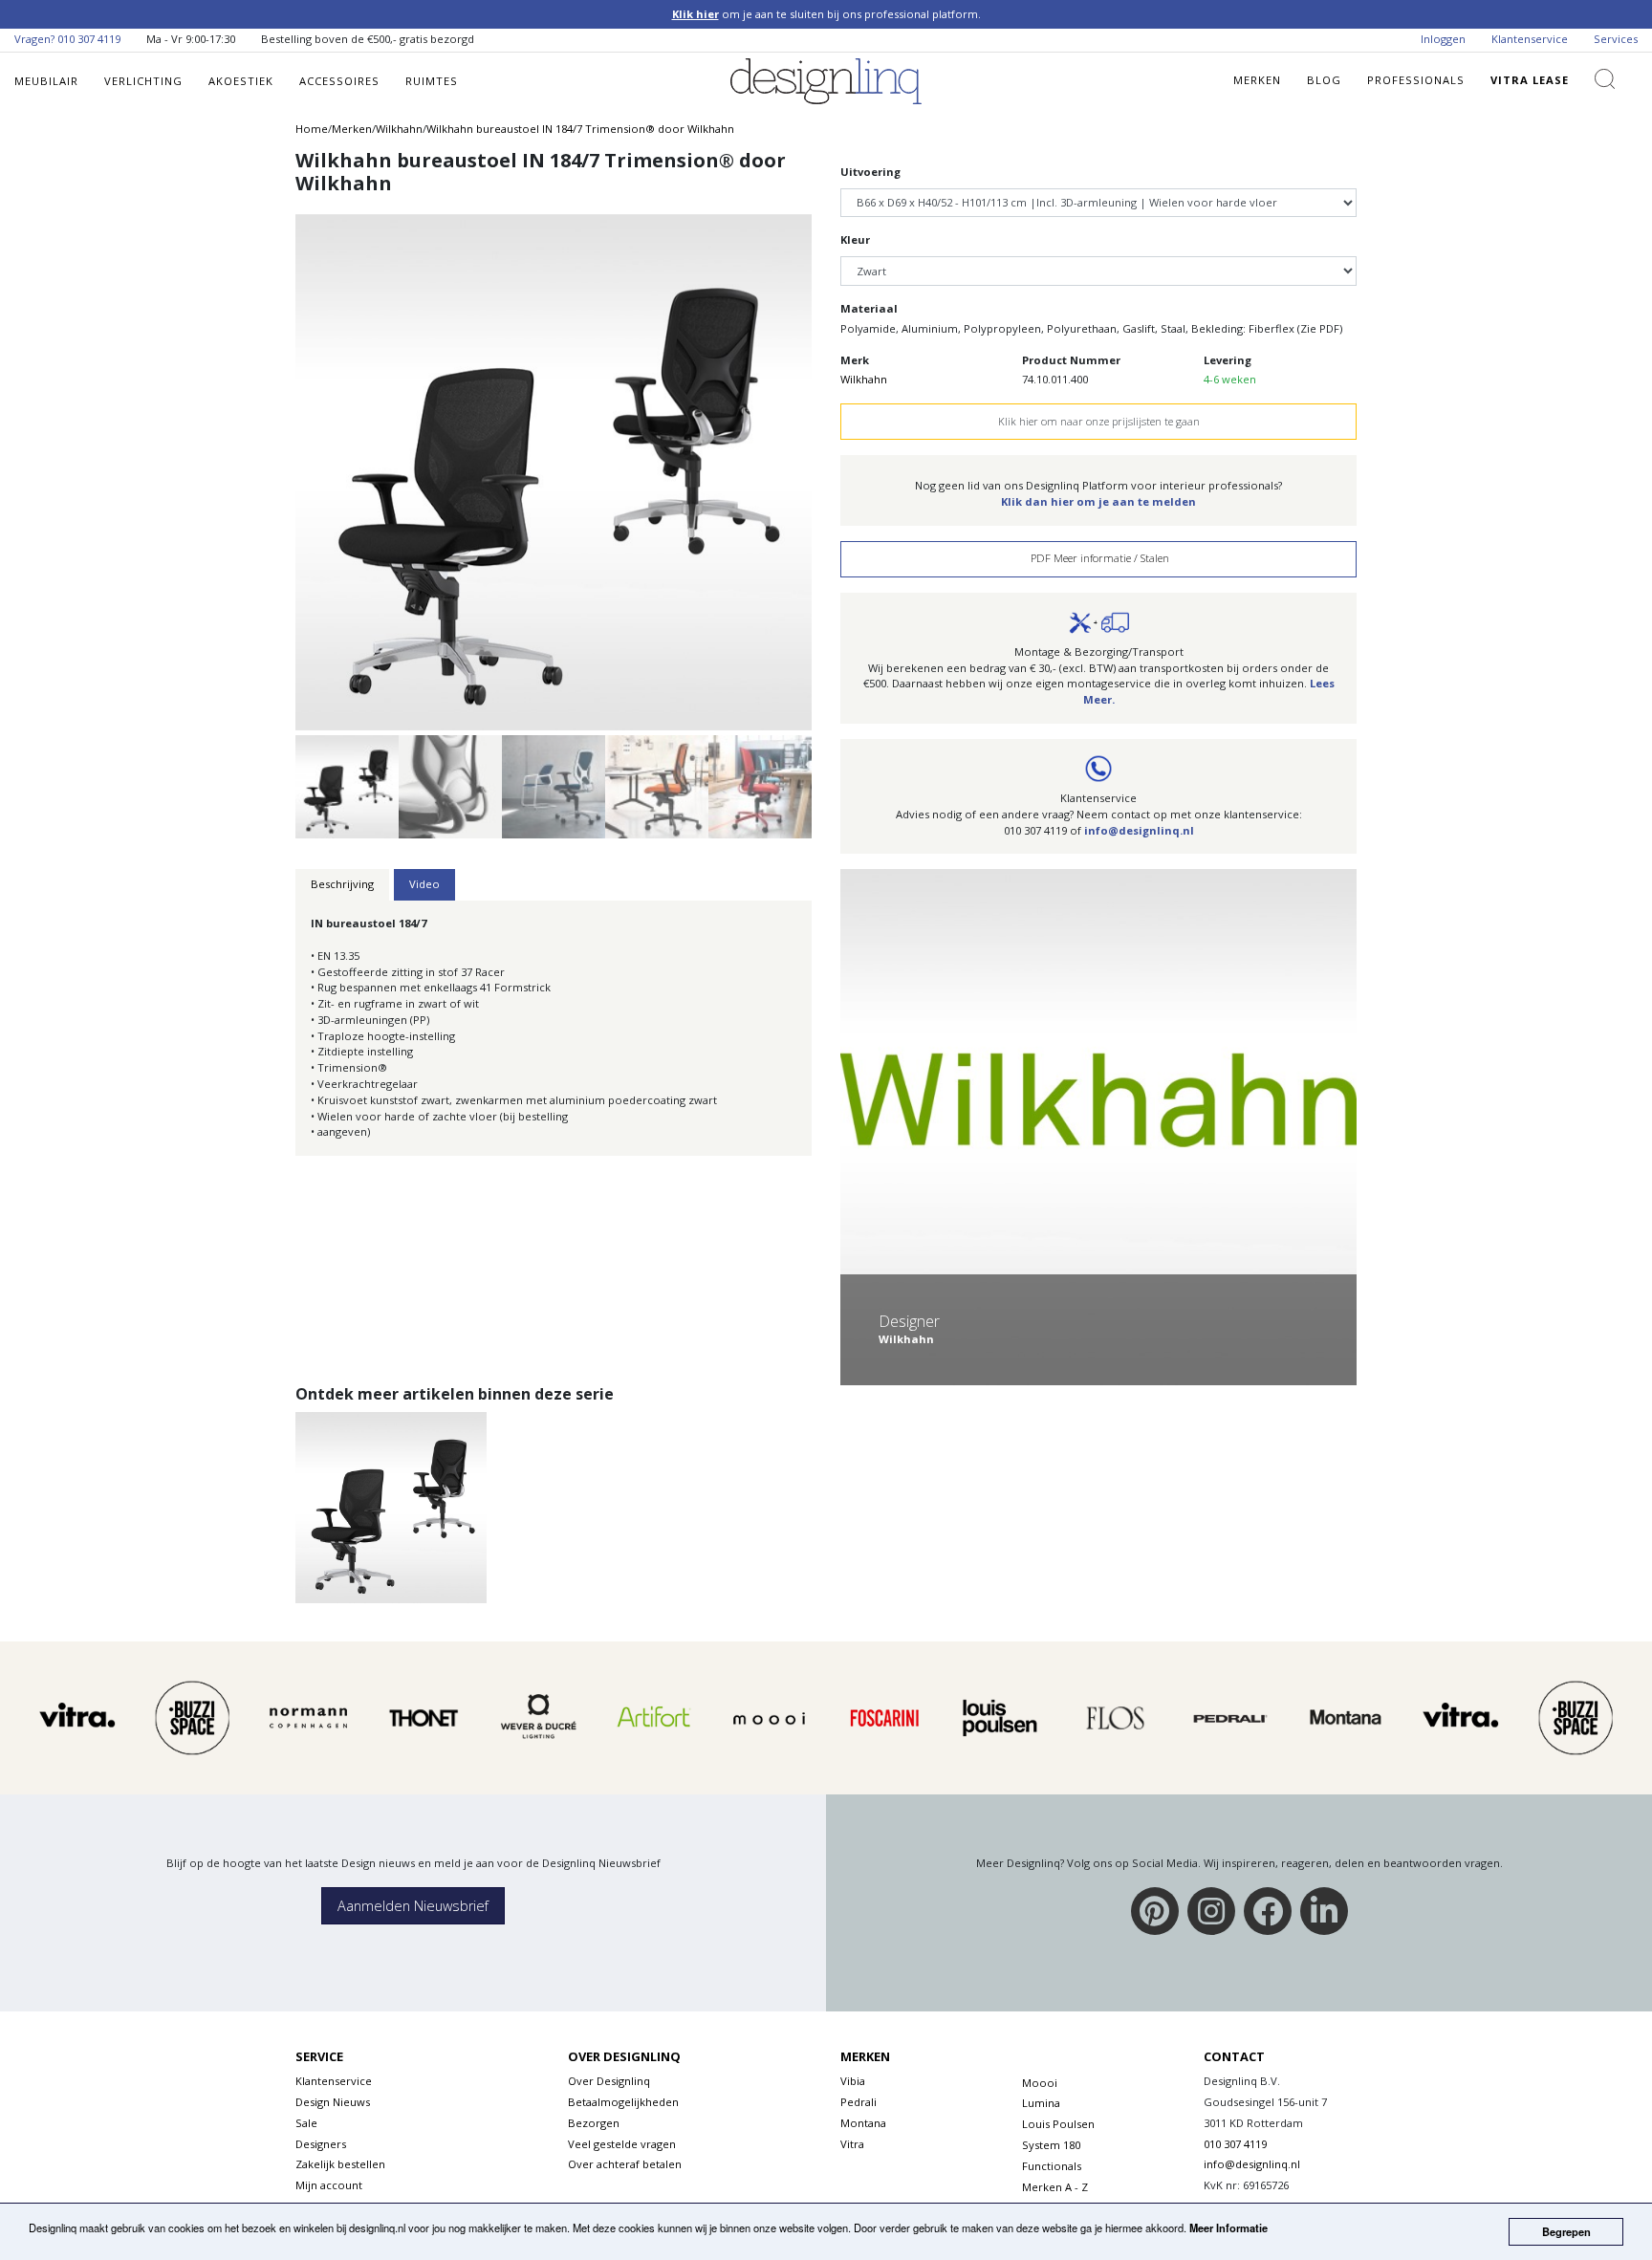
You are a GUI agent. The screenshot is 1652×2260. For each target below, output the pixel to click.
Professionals (1416, 80)
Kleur (855, 239)
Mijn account (329, 2185)
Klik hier (696, 14)
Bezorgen (594, 2123)
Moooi (1040, 2083)
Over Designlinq (609, 2081)
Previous (260, 461)
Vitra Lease (1530, 80)
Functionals (1052, 2166)
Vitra (852, 2144)
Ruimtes (432, 81)
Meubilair (46, 81)
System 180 (1051, 2145)
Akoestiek (241, 81)
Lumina (1041, 2103)
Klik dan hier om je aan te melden (1098, 501)
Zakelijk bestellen (340, 2164)
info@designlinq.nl (1139, 830)
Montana (863, 2123)
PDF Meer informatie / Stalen (1098, 558)
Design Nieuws (333, 2102)
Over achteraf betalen (625, 2164)
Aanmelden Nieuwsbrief (413, 1906)
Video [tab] (424, 884)
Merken (1257, 80)
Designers (321, 2144)
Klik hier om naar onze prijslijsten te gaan (1099, 421)
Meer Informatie (1228, 2227)
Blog (1324, 80)
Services (1616, 39)
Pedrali (859, 2102)
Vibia (853, 2081)
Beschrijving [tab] (342, 884)
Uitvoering (870, 172)
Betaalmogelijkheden (623, 2102)
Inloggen (1443, 39)
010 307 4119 (89, 39)
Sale (306, 2123)
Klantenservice (1530, 39)
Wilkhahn (864, 379)
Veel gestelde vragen (622, 2144)
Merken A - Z (1055, 2187)
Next (847, 461)
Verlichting (143, 81)
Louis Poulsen (1058, 2124)
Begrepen (1566, 2231)
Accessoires (339, 81)
